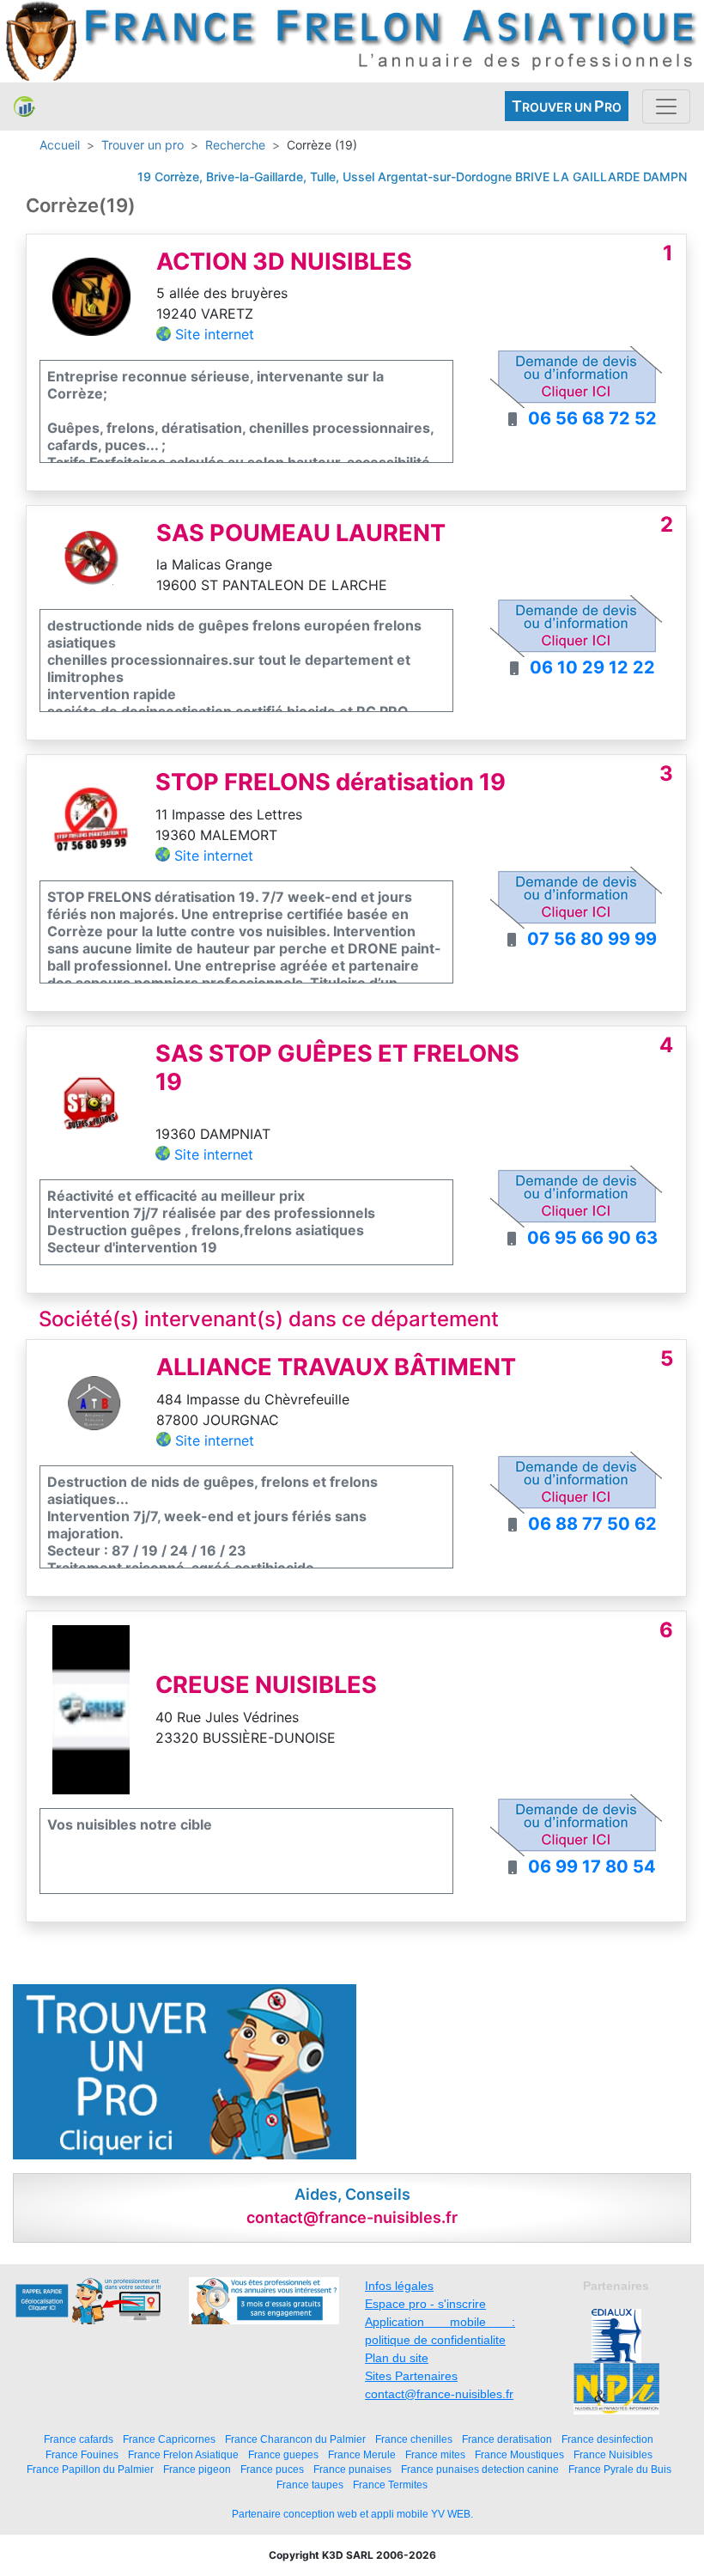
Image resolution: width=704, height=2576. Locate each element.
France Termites (390, 2485)
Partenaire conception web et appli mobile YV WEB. (352, 2514)
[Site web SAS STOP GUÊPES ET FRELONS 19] (91, 1102)
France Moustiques (519, 2454)
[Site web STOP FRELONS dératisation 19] (91, 817)
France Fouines (82, 2454)
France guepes (283, 2454)
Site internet (215, 334)
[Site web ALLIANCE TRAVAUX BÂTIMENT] (91, 1402)
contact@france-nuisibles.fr (439, 2394)
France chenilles (414, 2439)
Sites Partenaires (411, 2376)
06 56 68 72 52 (592, 418)
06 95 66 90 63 (592, 1238)
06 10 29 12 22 (592, 667)
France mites (435, 2454)
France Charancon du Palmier (295, 2439)
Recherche (235, 145)
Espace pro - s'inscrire (425, 2304)
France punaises (352, 2469)
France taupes (310, 2485)
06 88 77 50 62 (592, 1524)
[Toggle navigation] (666, 107)
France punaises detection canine (480, 2469)
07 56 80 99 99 (592, 939)
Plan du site (397, 2358)
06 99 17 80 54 (592, 1867)
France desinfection (607, 2439)
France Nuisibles (613, 2454)
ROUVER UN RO (567, 106)
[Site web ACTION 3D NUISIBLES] (91, 295)
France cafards (79, 2439)
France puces (272, 2469)
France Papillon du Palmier (90, 2469)
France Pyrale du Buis (620, 2469)
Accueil (60, 145)
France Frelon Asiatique (183, 2454)
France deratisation (507, 2439)
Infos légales (399, 2286)
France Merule (362, 2454)
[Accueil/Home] (24, 107)
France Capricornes (169, 2439)
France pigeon (197, 2469)
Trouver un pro (143, 145)
